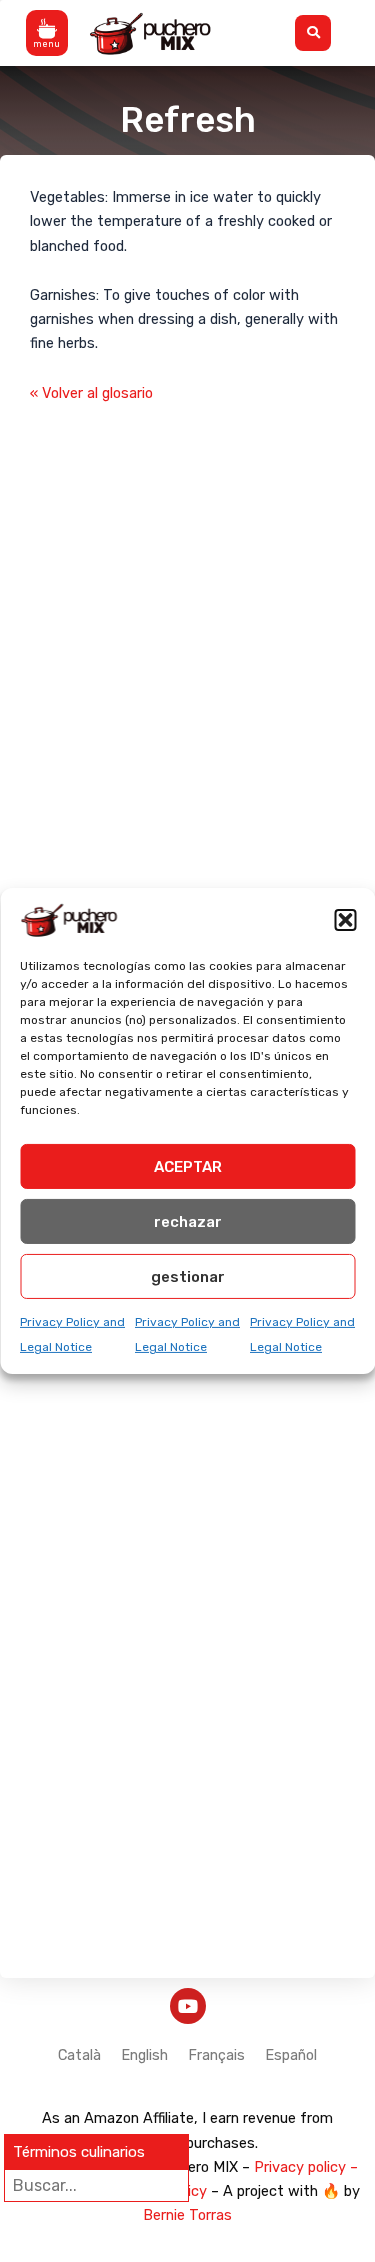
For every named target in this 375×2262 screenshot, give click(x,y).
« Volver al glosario (91, 393)
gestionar (188, 1276)
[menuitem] (79, 2055)
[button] (345, 920)
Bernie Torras (187, 2215)
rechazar (188, 1221)
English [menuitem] (144, 2055)
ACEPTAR (188, 1166)
